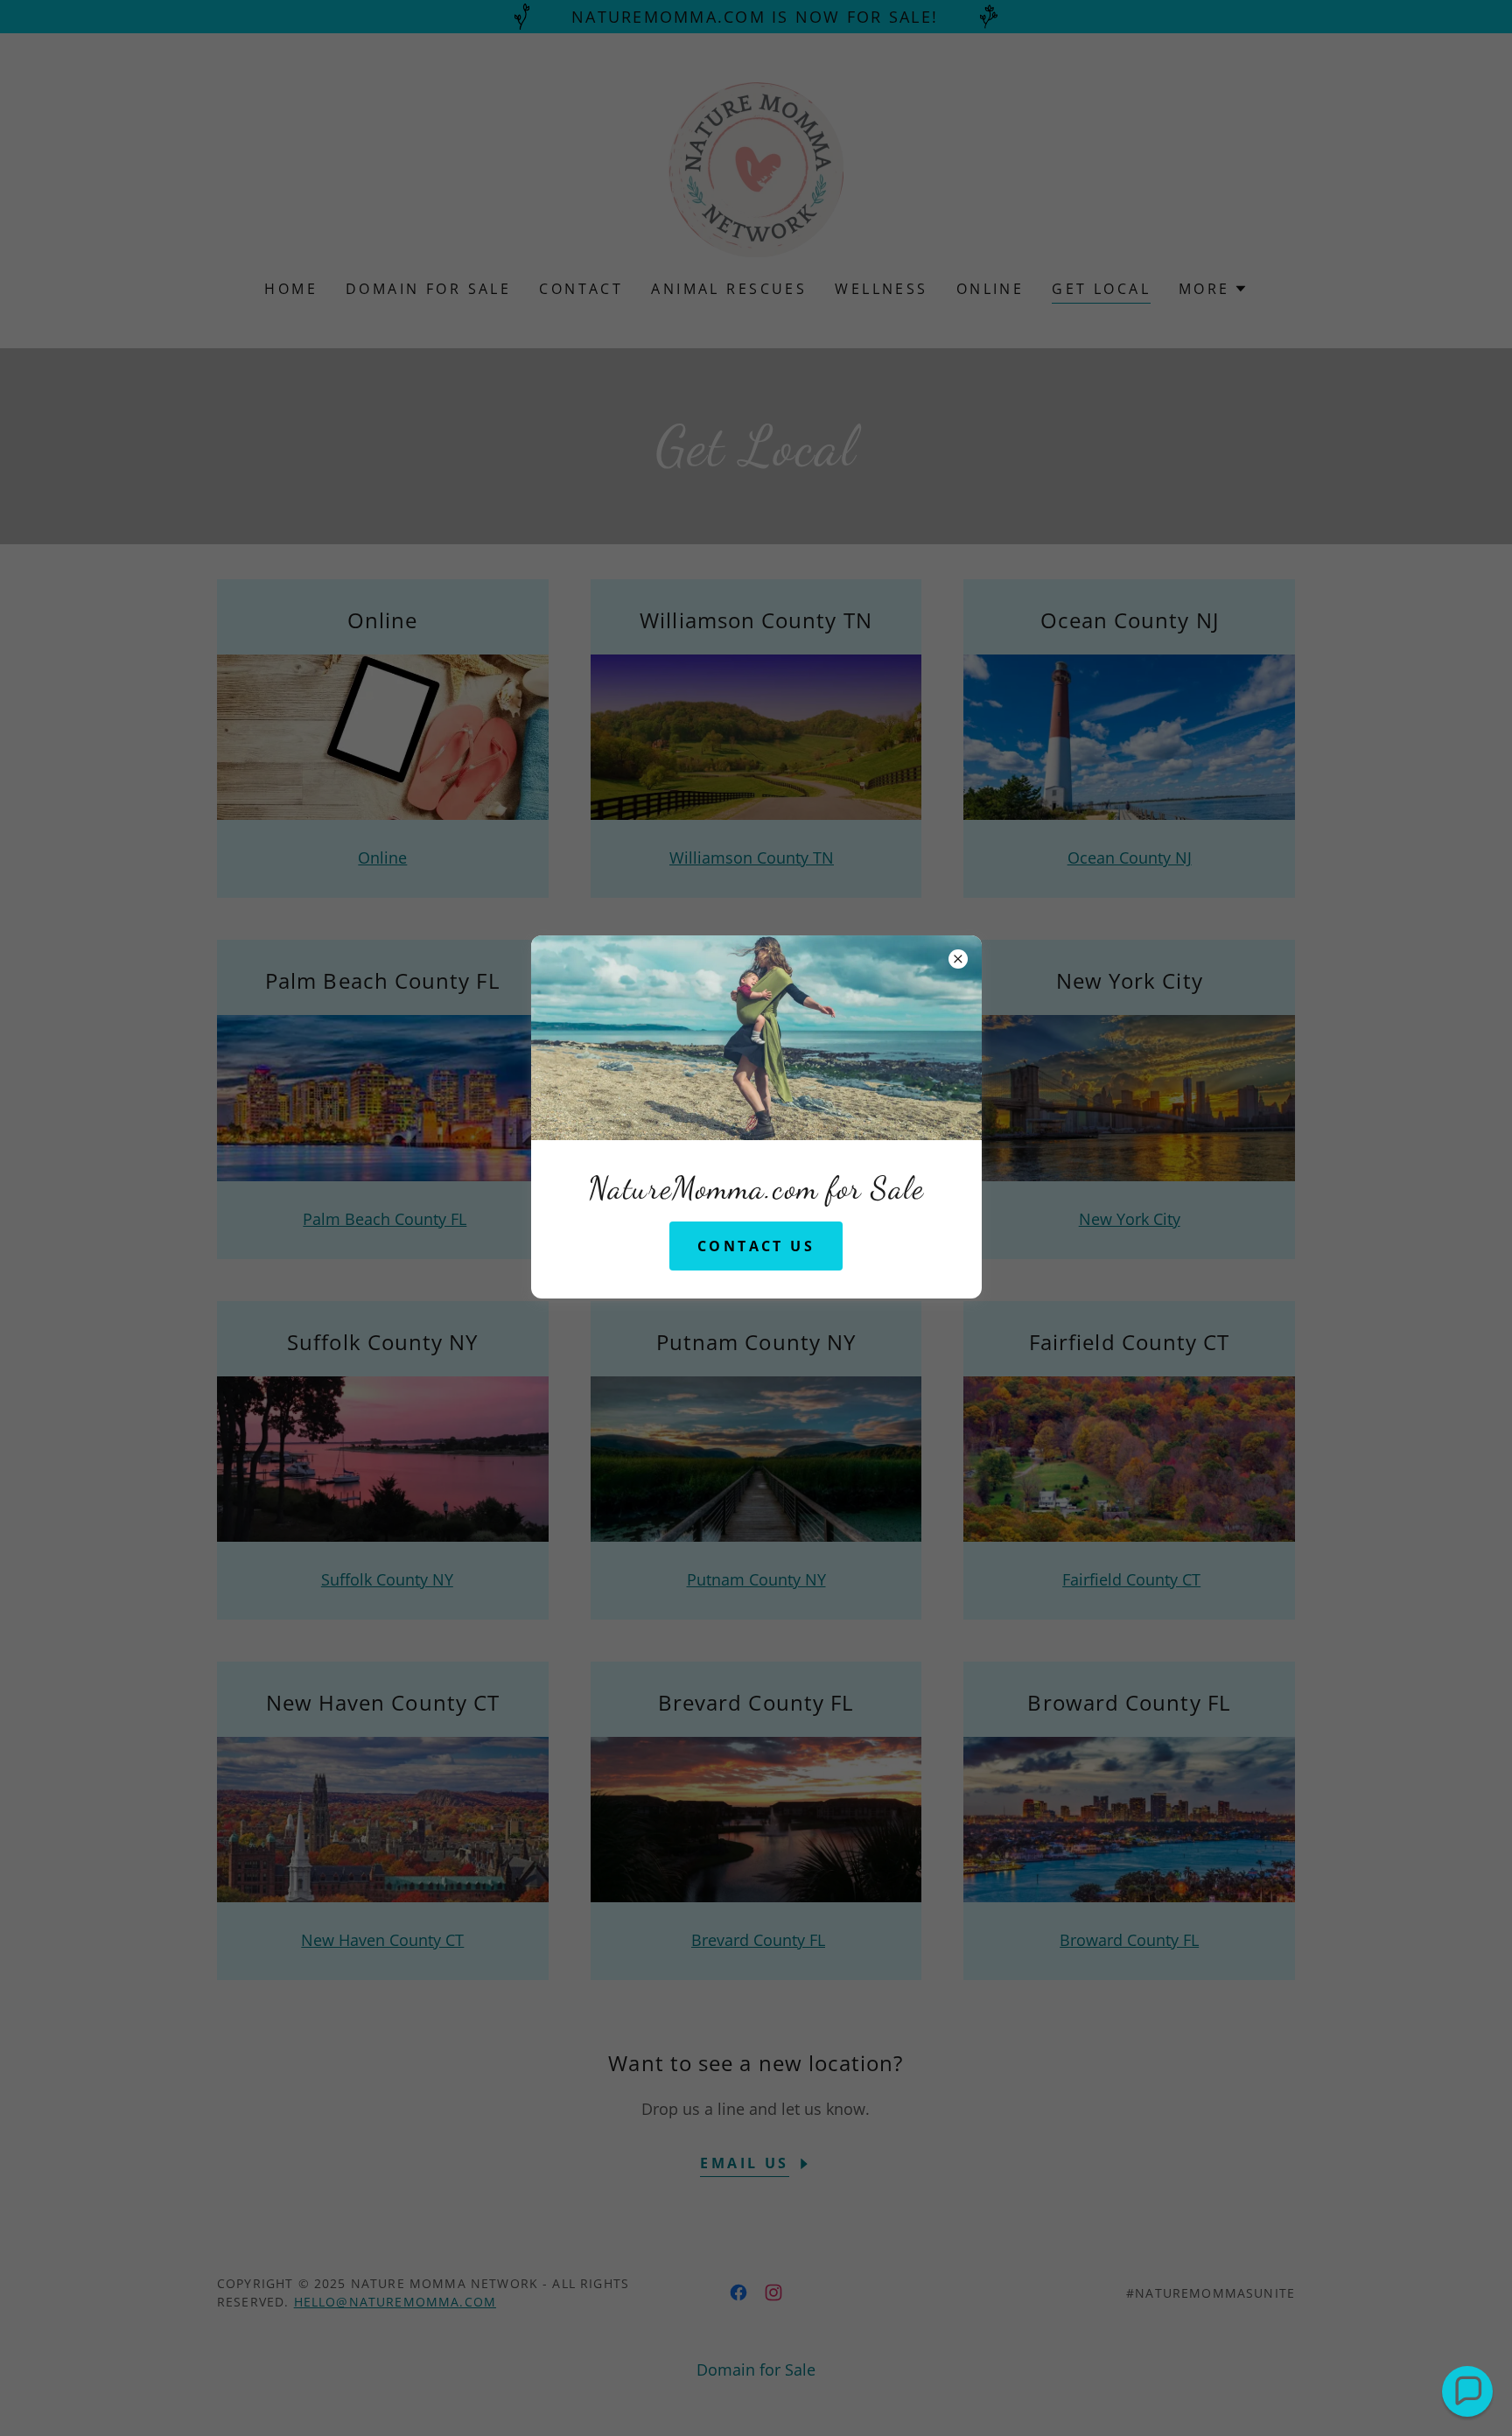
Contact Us (756, 1246)
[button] (1467, 2391)
